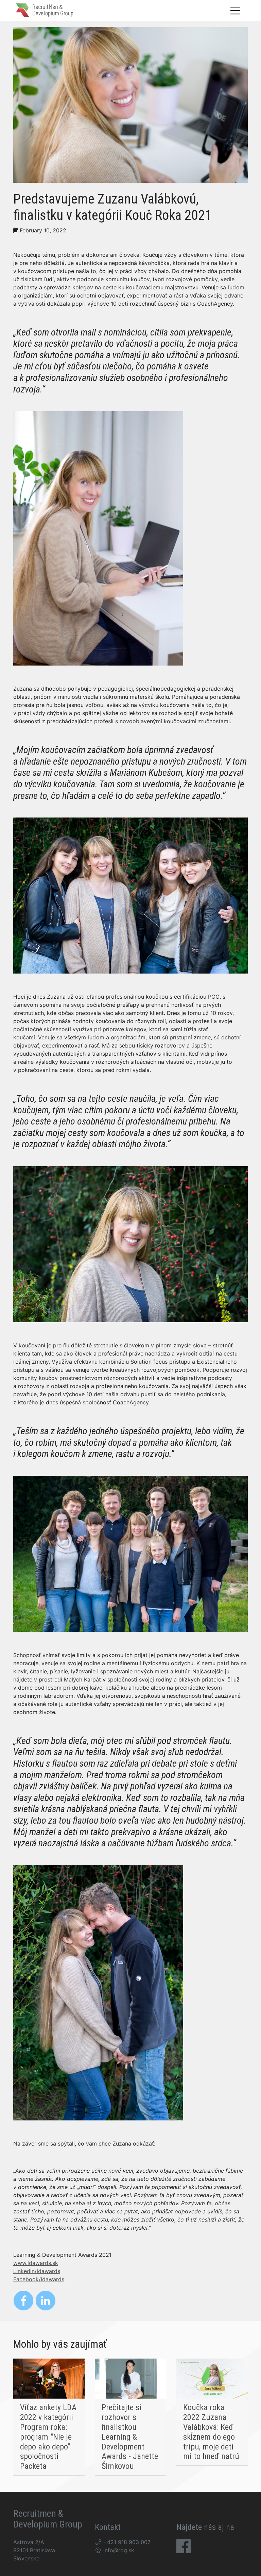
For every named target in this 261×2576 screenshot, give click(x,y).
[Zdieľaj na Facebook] (23, 2301)
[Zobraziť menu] (235, 10)
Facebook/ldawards (39, 2279)
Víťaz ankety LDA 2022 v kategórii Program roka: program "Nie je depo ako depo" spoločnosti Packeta (48, 2437)
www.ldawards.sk (36, 2263)
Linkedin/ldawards (37, 2271)
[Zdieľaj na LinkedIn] (46, 2301)
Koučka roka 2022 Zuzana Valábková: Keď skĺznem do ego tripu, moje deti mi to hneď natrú (211, 2432)
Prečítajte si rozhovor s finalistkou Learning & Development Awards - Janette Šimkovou (130, 2437)
